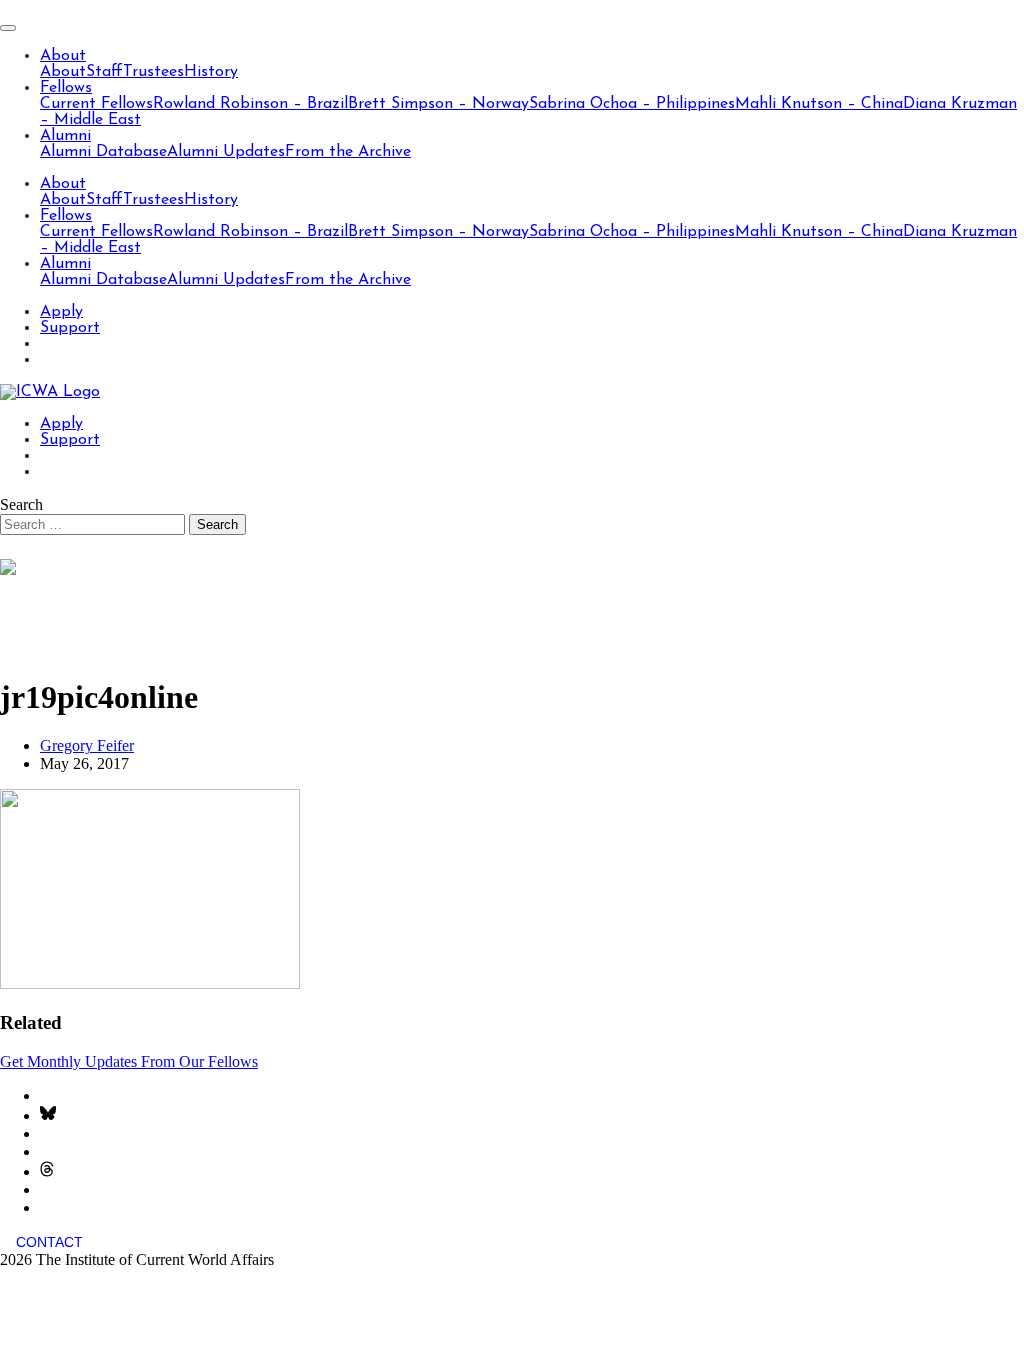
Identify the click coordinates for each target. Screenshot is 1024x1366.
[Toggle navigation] (8, 28)
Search (21, 504)
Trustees (153, 72)
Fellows (66, 88)
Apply (61, 312)
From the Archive (348, 152)
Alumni (65, 136)
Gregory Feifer (87, 745)
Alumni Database (103, 152)
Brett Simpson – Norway (438, 104)
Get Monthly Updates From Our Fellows (129, 1061)
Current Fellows (96, 104)
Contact (49, 1242)
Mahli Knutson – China (819, 104)
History (211, 72)
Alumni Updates (226, 152)
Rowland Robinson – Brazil (250, 104)
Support (70, 328)
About (63, 56)
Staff (104, 72)
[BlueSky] (48, 1115)
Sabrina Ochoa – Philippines (632, 104)
